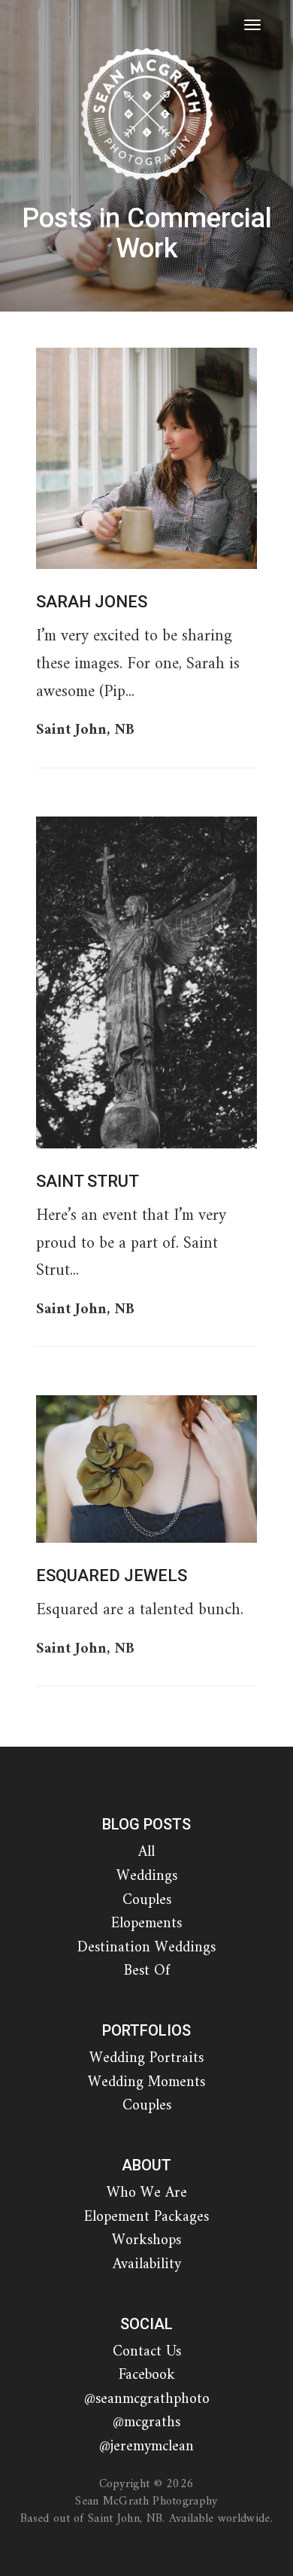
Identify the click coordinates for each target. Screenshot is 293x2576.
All (146, 1852)
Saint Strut (88, 1181)
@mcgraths (146, 2423)
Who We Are (147, 2193)
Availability (147, 2265)
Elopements (146, 1924)
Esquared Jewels (112, 1575)
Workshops (146, 2241)
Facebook (147, 2375)
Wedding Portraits (146, 2059)
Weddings (147, 1876)
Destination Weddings (146, 1948)
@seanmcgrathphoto (147, 2400)
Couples (147, 1901)
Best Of (147, 1971)
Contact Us (147, 2352)
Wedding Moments (146, 2083)
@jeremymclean (146, 2447)
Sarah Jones (92, 602)
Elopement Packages (146, 2217)
